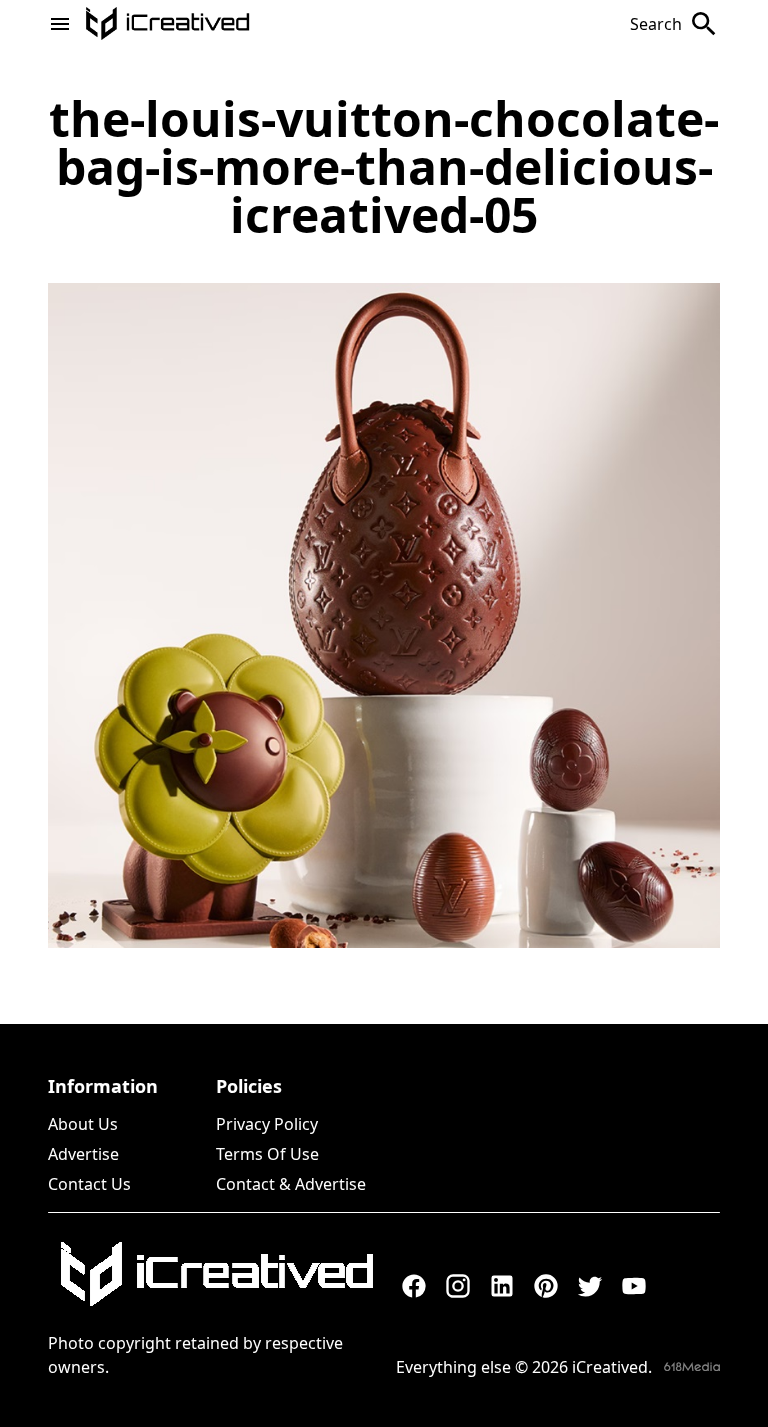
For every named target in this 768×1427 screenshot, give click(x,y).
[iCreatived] (216, 1274)
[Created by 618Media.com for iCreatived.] (692, 1366)
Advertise (83, 1154)
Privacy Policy (267, 1124)
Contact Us (89, 1184)
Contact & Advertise (291, 1184)
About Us (83, 1124)
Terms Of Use (267, 1154)
